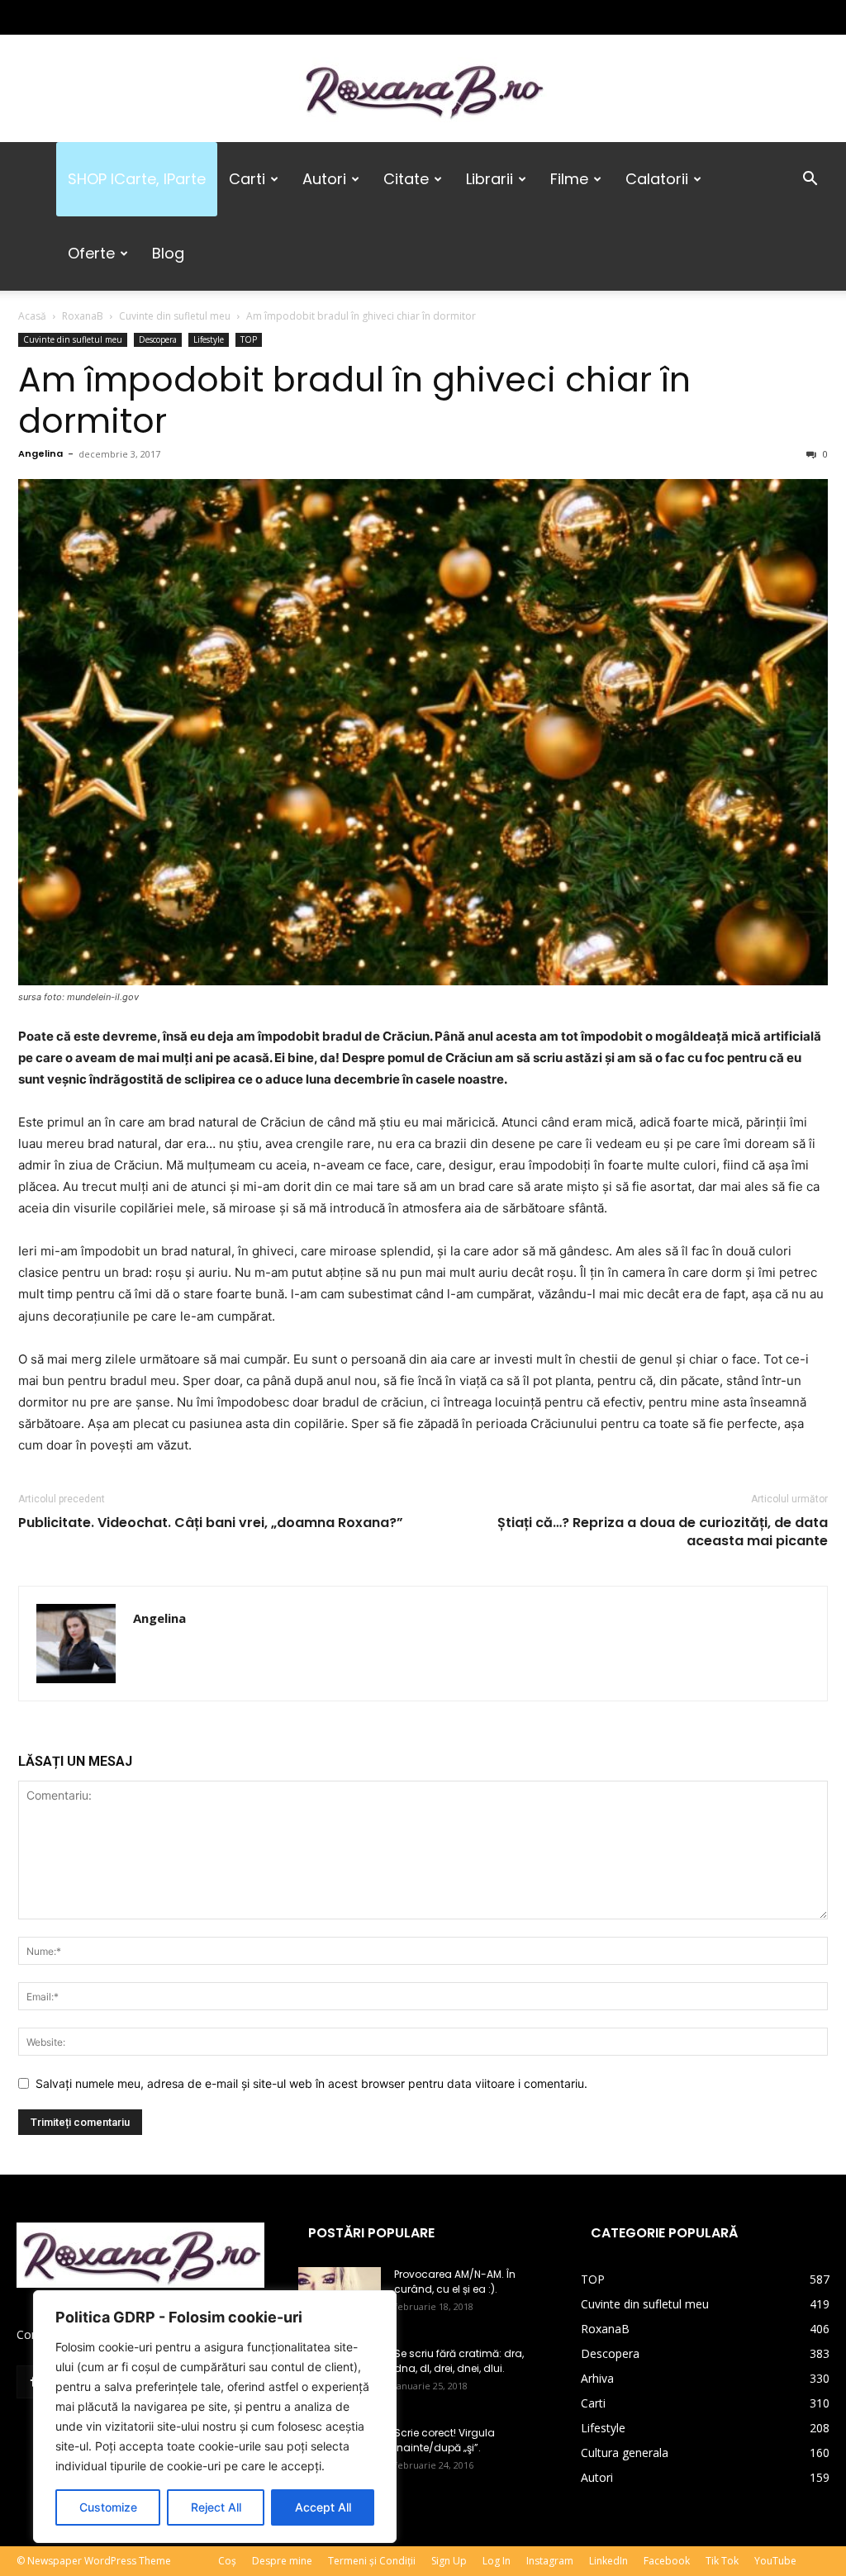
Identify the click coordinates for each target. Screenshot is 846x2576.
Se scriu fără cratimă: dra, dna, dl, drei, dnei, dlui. (459, 2361)
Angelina (40, 453)
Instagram (550, 2561)
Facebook (667, 2561)
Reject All (216, 2507)
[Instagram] (56, 17)
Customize (108, 2507)
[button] (810, 180)
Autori (324, 179)
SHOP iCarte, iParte (137, 179)
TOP (249, 339)
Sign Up (449, 2561)
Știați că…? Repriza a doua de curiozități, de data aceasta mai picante (663, 1532)
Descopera (158, 339)
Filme (569, 179)
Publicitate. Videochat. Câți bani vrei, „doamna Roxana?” (211, 1523)
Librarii (490, 179)
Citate (406, 179)
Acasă (32, 316)
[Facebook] (29, 17)
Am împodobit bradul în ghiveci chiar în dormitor (354, 400)
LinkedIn (608, 2561)
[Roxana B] (423, 90)
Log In (497, 2561)
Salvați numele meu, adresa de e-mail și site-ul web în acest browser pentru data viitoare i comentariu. (311, 2083)
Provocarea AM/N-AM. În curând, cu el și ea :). (455, 2282)
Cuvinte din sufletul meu (175, 316)
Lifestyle (209, 339)
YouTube (775, 2561)
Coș (227, 2561)
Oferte (91, 253)
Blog (168, 253)
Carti (247, 179)
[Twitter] (83, 17)
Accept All (323, 2507)
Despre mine (282, 2561)
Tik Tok (722, 2561)
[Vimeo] (111, 17)
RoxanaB (83, 316)
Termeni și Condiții (372, 2561)
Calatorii (657, 179)
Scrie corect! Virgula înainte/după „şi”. (444, 2440)
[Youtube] (138, 17)
